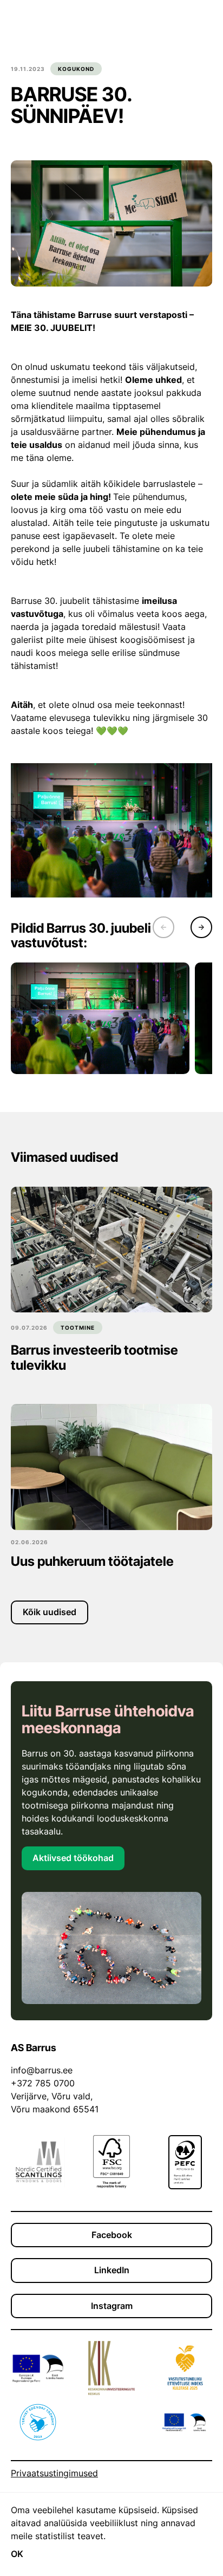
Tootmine (78, 1328)
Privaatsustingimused (54, 2473)
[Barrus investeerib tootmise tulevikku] (111, 1250)
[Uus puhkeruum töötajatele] (111, 1467)
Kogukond (76, 69)
